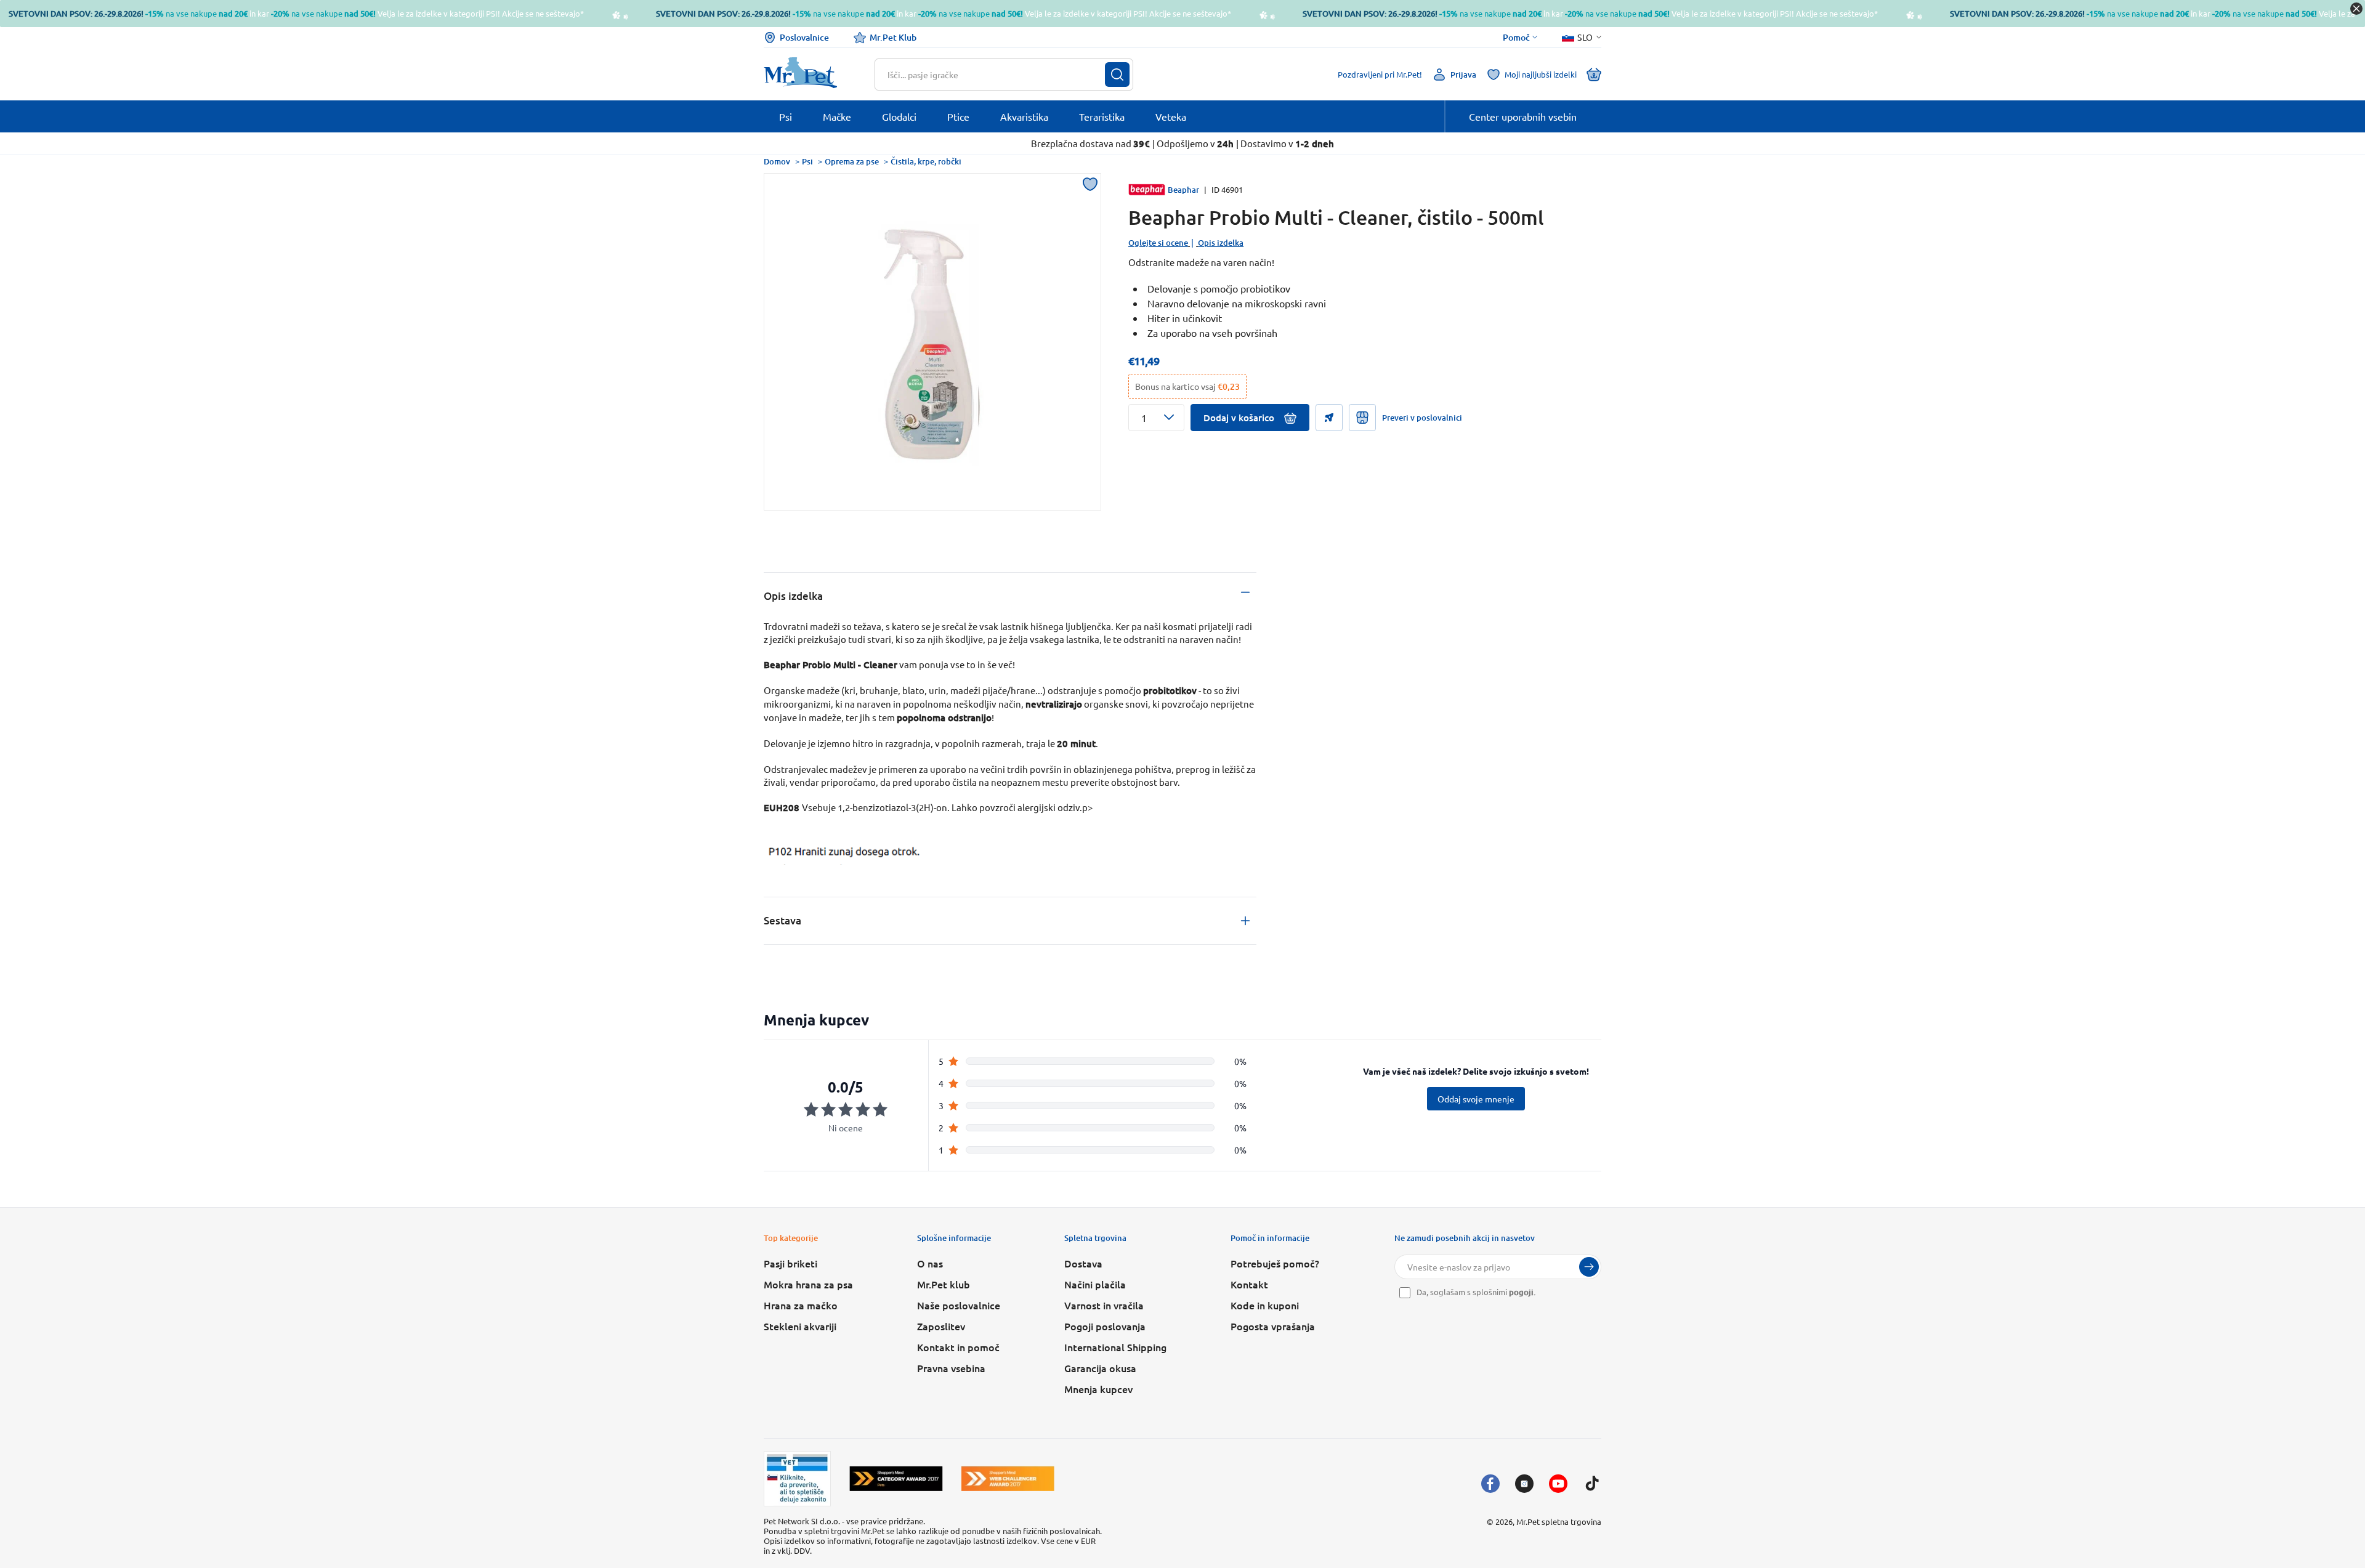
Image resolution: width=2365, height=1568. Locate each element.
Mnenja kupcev (1098, 1389)
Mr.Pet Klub (893, 37)
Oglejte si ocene (1158, 243)
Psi (807, 161)
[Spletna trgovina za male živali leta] (896, 1478)
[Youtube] (1558, 1484)
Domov (777, 161)
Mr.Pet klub (944, 1284)
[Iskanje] (1117, 75)
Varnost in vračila (1104, 1305)
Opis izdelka (1221, 243)
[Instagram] (1524, 1484)
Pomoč (1516, 38)
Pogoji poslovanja (1105, 1326)
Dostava (1083, 1263)
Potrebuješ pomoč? (1275, 1263)
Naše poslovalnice (959, 1305)
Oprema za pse (852, 161)
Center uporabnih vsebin (1523, 116)
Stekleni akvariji (800, 1326)
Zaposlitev (941, 1326)
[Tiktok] (1592, 1484)
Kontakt (1249, 1284)
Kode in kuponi (1265, 1305)
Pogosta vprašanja (1273, 1326)
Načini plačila (1095, 1284)
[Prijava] (1589, 1267)
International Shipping (1115, 1347)
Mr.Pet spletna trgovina (1559, 1522)
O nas (930, 1263)
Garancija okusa (1100, 1368)
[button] (1156, 418)
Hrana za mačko (801, 1305)
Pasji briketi (790, 1263)
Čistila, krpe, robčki (926, 161)
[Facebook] (1490, 1484)
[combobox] (996, 75)
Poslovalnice (804, 37)
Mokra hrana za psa (808, 1284)
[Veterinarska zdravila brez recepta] (797, 1479)
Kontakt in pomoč (958, 1347)
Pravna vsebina (951, 1368)
